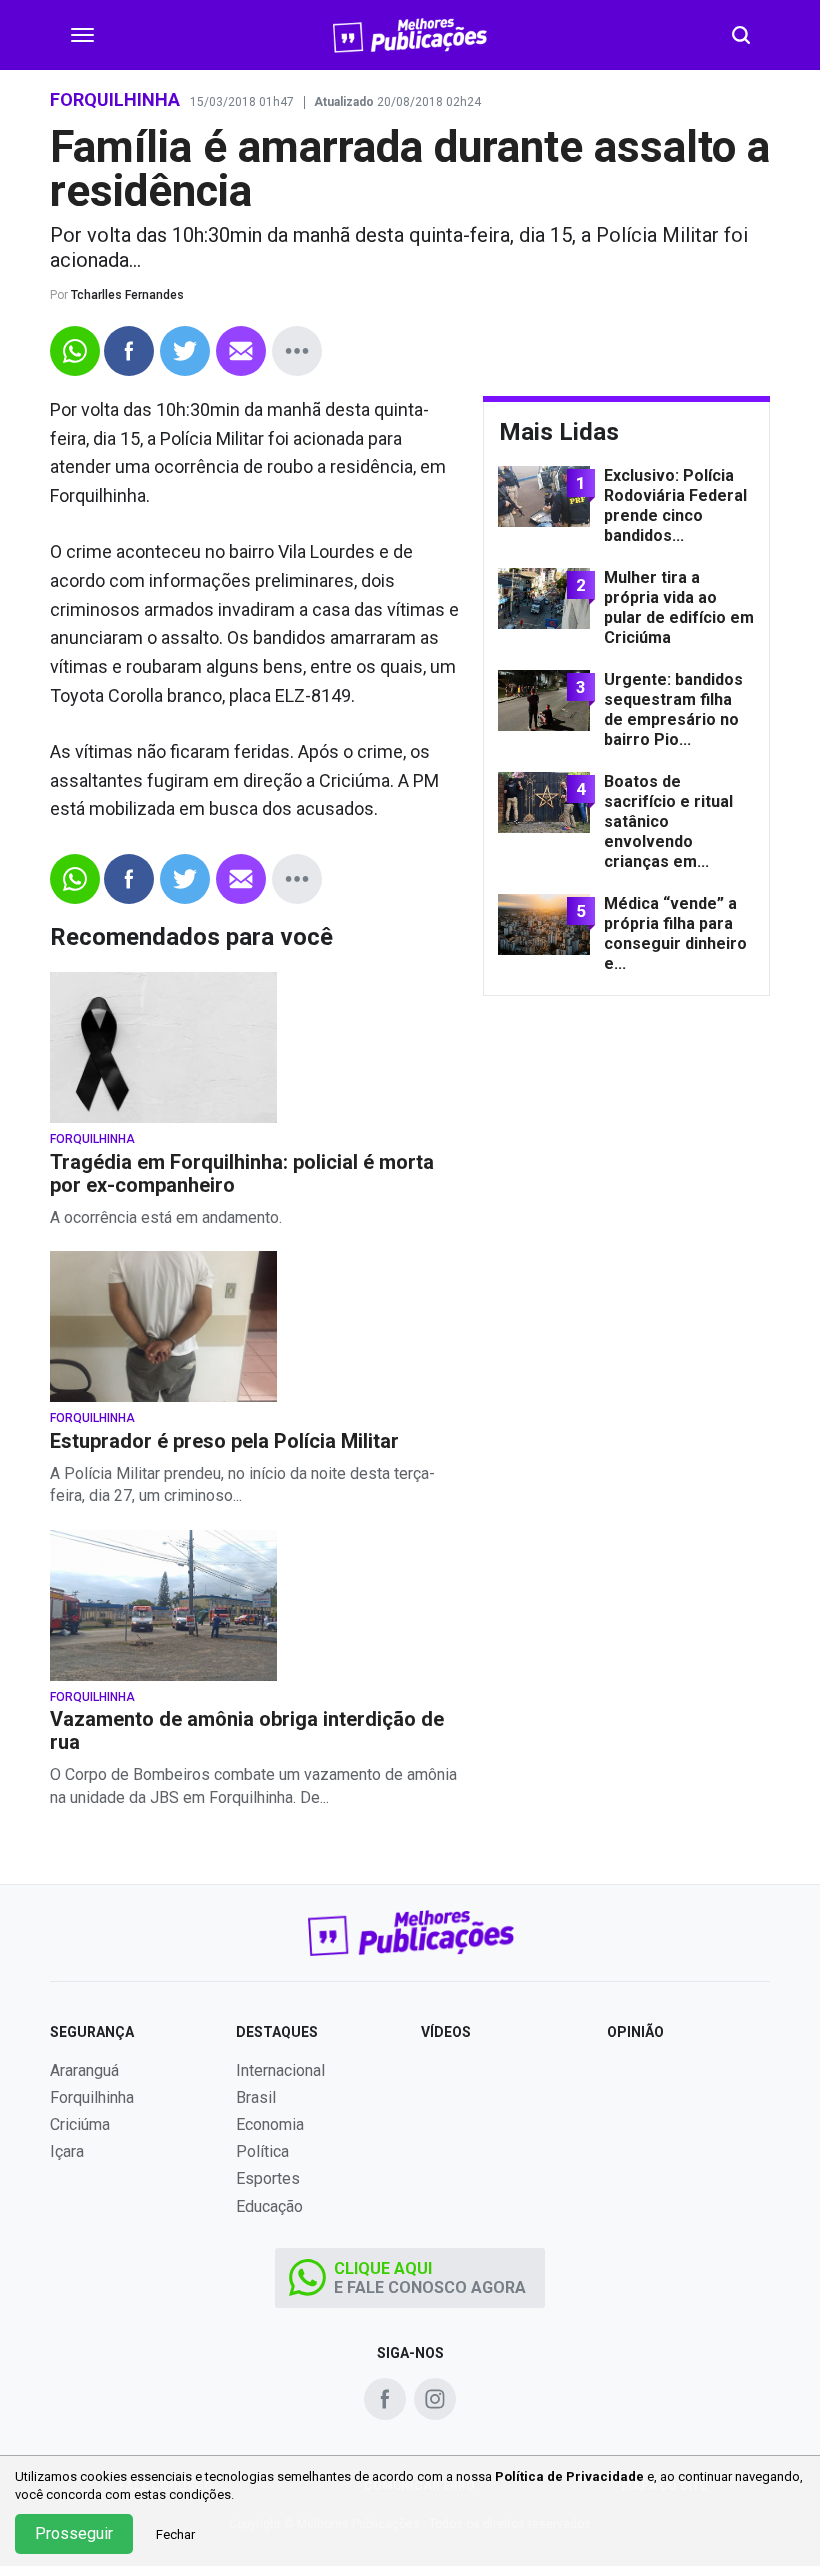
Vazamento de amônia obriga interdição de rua (247, 1731)
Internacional (280, 2070)
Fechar (175, 2534)
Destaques (277, 2032)
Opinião (635, 2032)
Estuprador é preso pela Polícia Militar (224, 1441)
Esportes (268, 2178)
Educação (269, 2206)
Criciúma (80, 2124)
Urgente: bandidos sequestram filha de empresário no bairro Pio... (673, 709)
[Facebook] (129, 351)
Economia (270, 2124)
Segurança (92, 2032)
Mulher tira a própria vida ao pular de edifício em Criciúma (679, 607)
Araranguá (84, 2070)
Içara (67, 2151)
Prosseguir (74, 2533)
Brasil (256, 2097)
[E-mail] (241, 351)
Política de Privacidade (569, 2476)
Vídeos (446, 2032)
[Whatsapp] (75, 351)
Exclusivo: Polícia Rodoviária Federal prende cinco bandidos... (675, 505)
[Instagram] (435, 2399)
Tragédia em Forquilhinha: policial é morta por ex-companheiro (242, 1174)
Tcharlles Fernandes (127, 295)
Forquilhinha (92, 1139)
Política (262, 2151)
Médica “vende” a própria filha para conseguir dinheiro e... (675, 933)
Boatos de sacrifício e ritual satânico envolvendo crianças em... (668, 821)
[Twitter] (185, 351)
